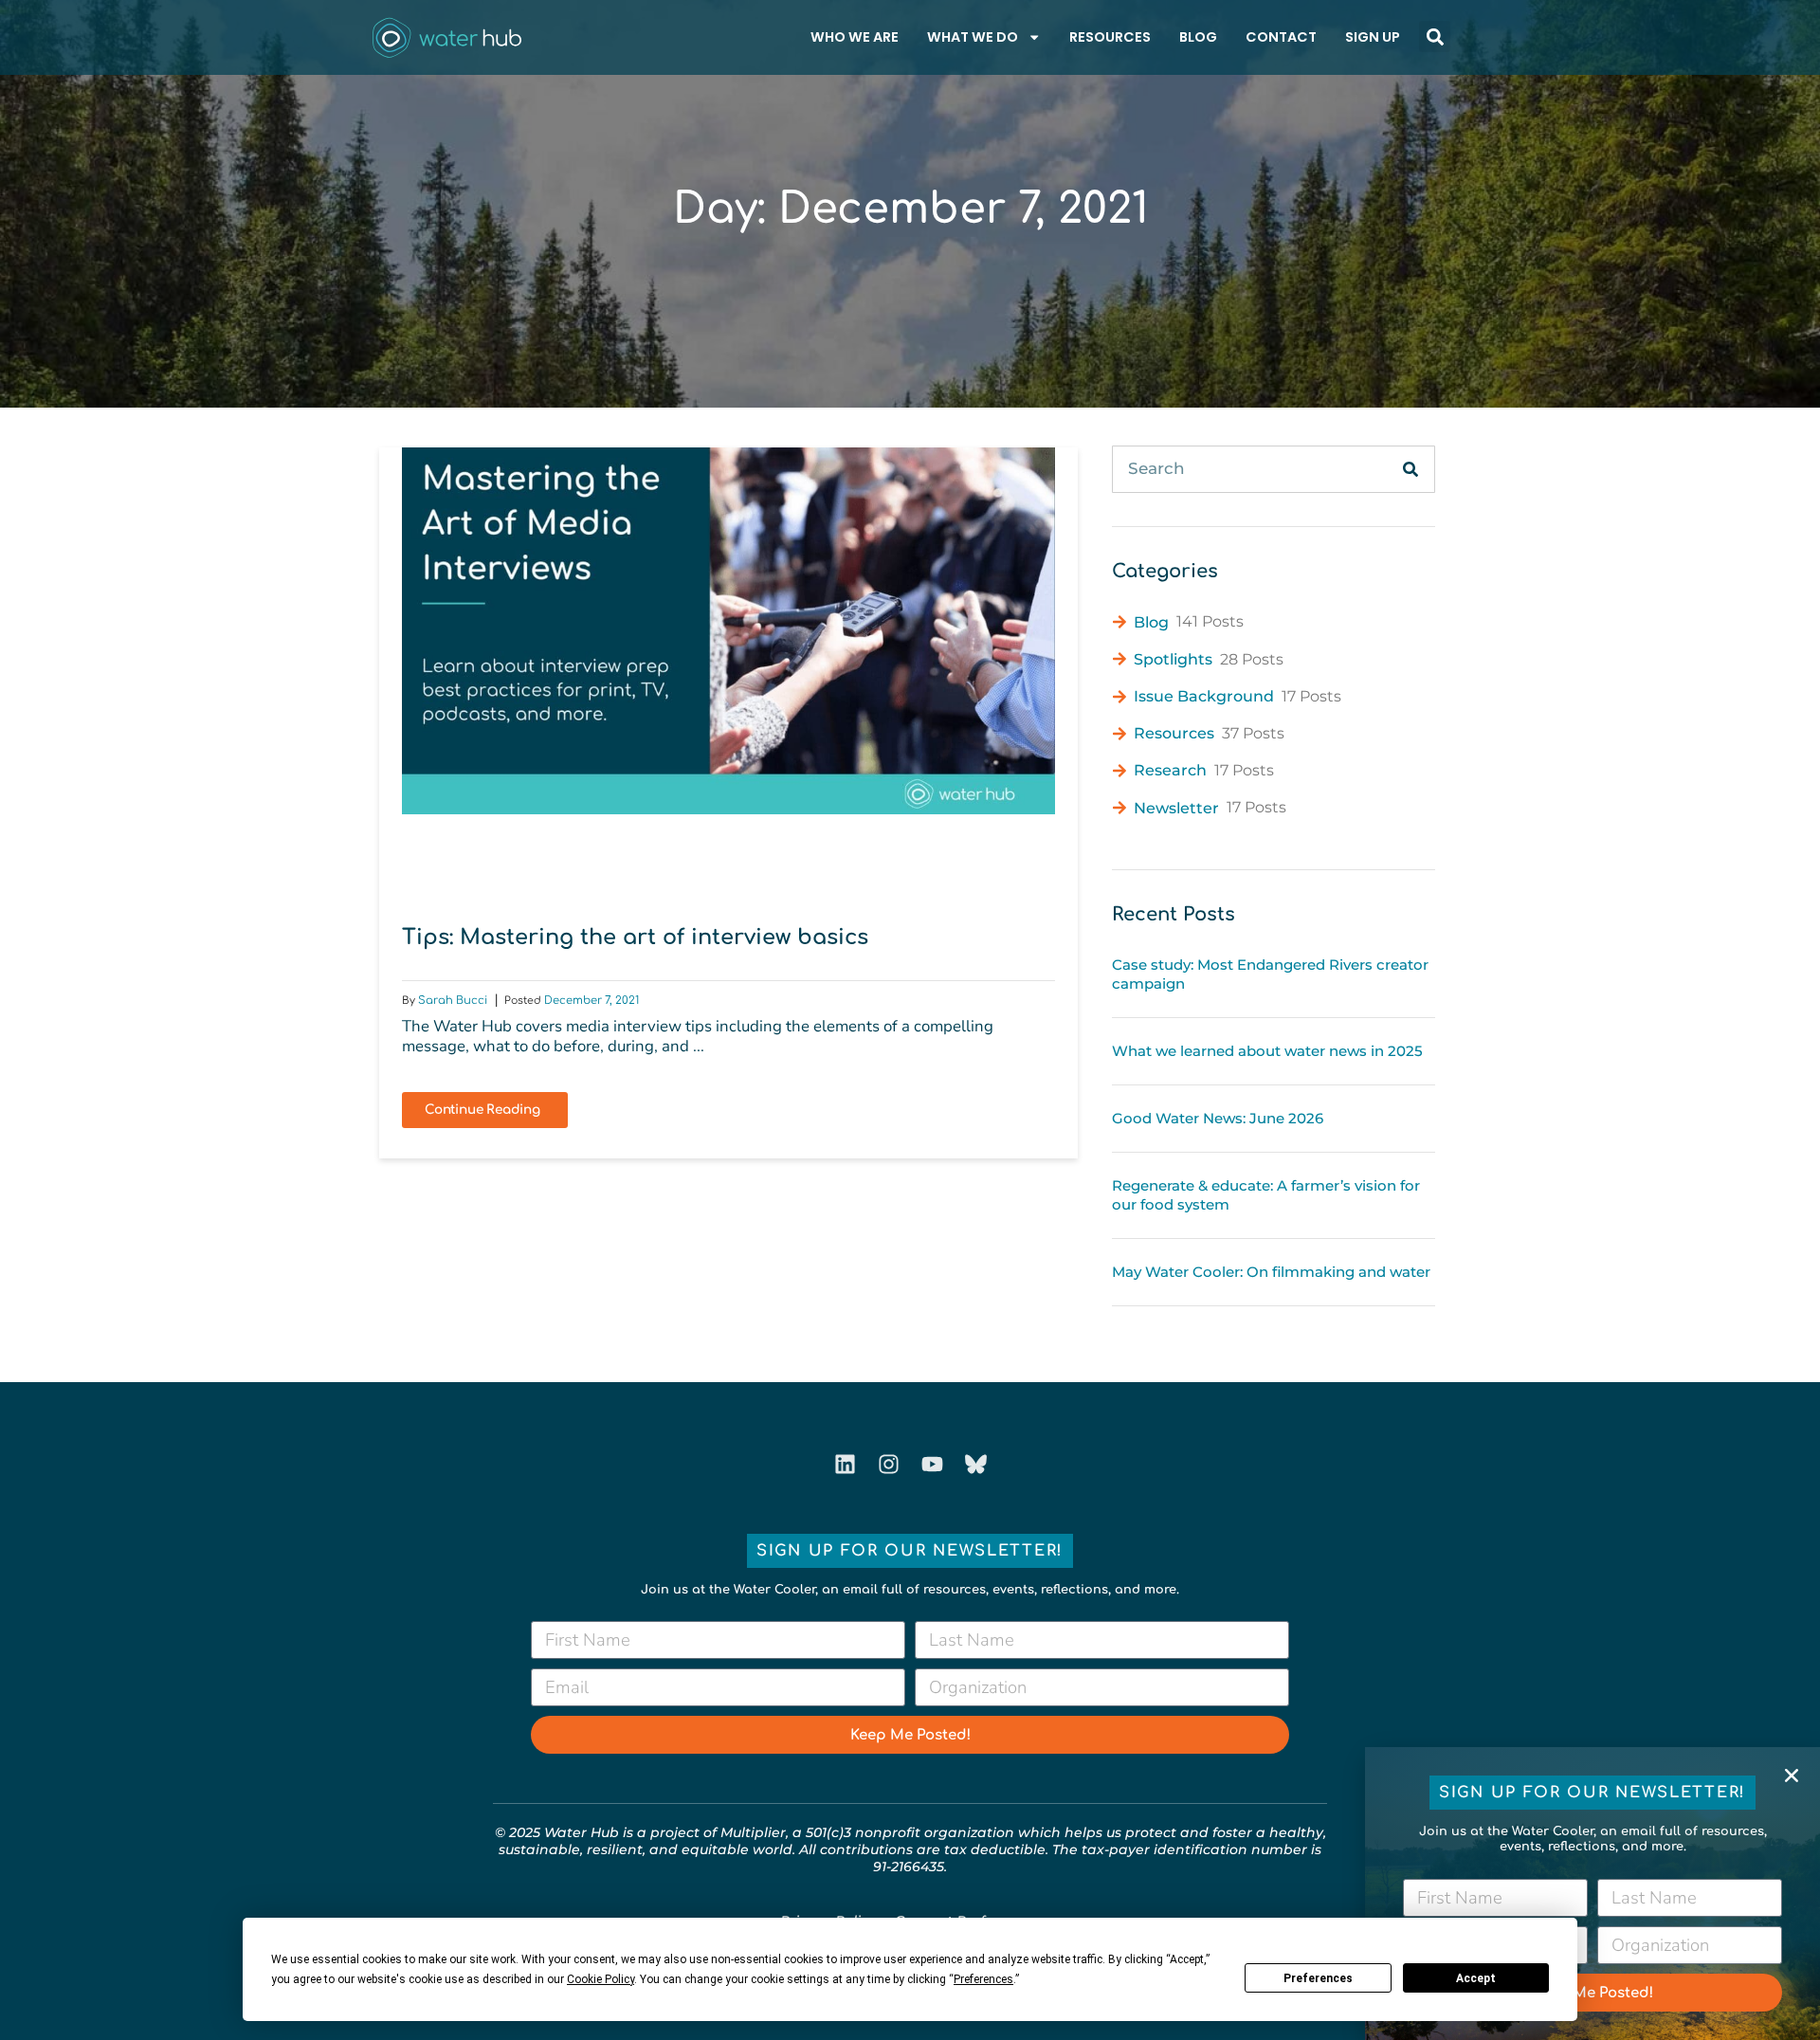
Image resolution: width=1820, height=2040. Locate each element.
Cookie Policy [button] (601, 1979)
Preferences (1318, 1978)
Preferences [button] (983, 1979)
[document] (910, 1020)
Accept (1476, 1978)
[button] (1792, 1776)
